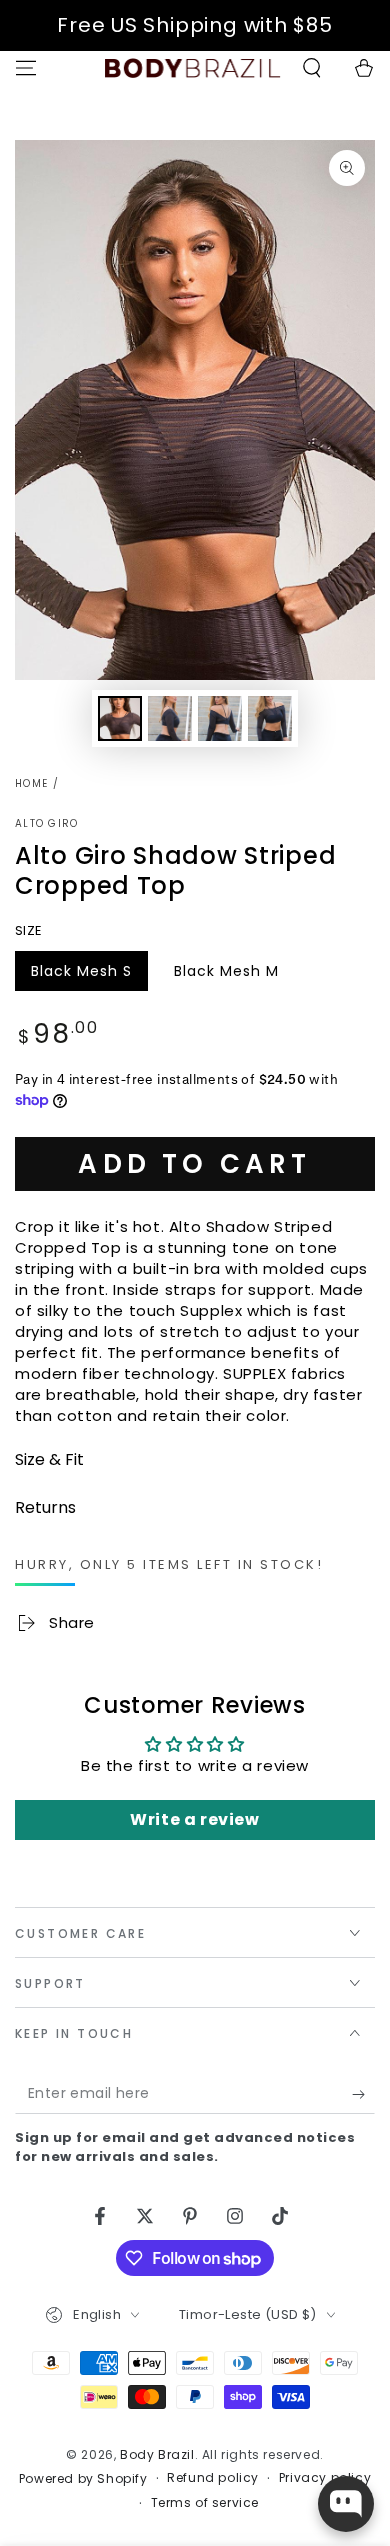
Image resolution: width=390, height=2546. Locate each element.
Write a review (194, 1819)
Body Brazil (157, 2454)
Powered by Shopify (83, 2479)
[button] (312, 68)
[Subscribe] (363, 2094)
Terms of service (205, 2503)
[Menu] (26, 68)
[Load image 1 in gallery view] (120, 718)
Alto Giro (47, 824)
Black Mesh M (226, 976)
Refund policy (213, 2478)
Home (31, 783)
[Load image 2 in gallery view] (170, 718)
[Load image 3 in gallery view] (220, 718)
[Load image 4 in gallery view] (270, 718)
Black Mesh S (81, 976)
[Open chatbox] (346, 2504)
